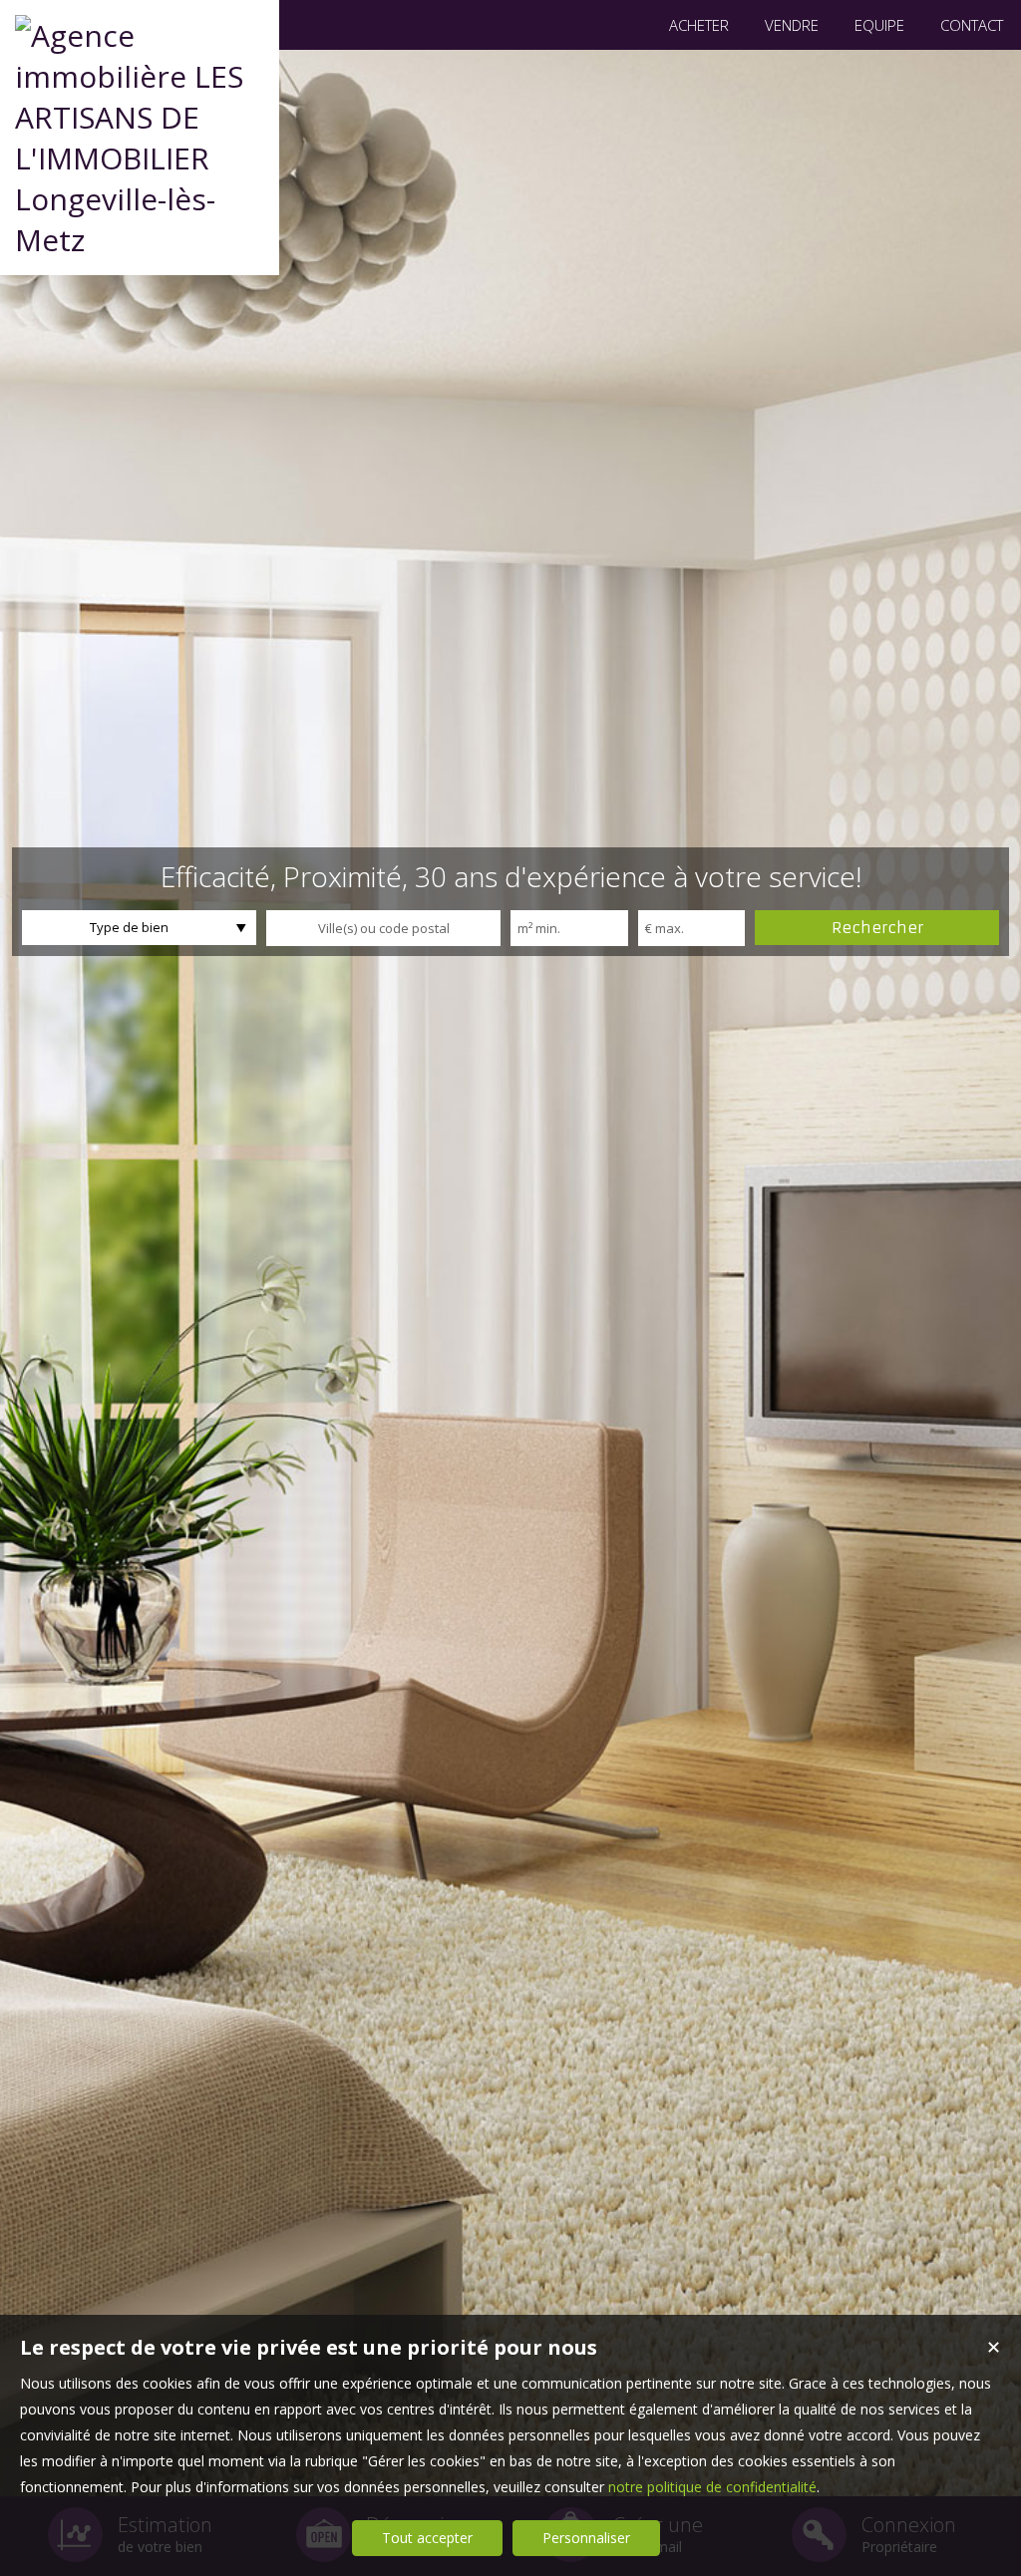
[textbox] (383, 928)
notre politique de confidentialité (712, 2487)
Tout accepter (427, 2538)
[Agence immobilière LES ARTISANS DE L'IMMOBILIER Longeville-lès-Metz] (140, 240)
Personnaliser (586, 2538)
